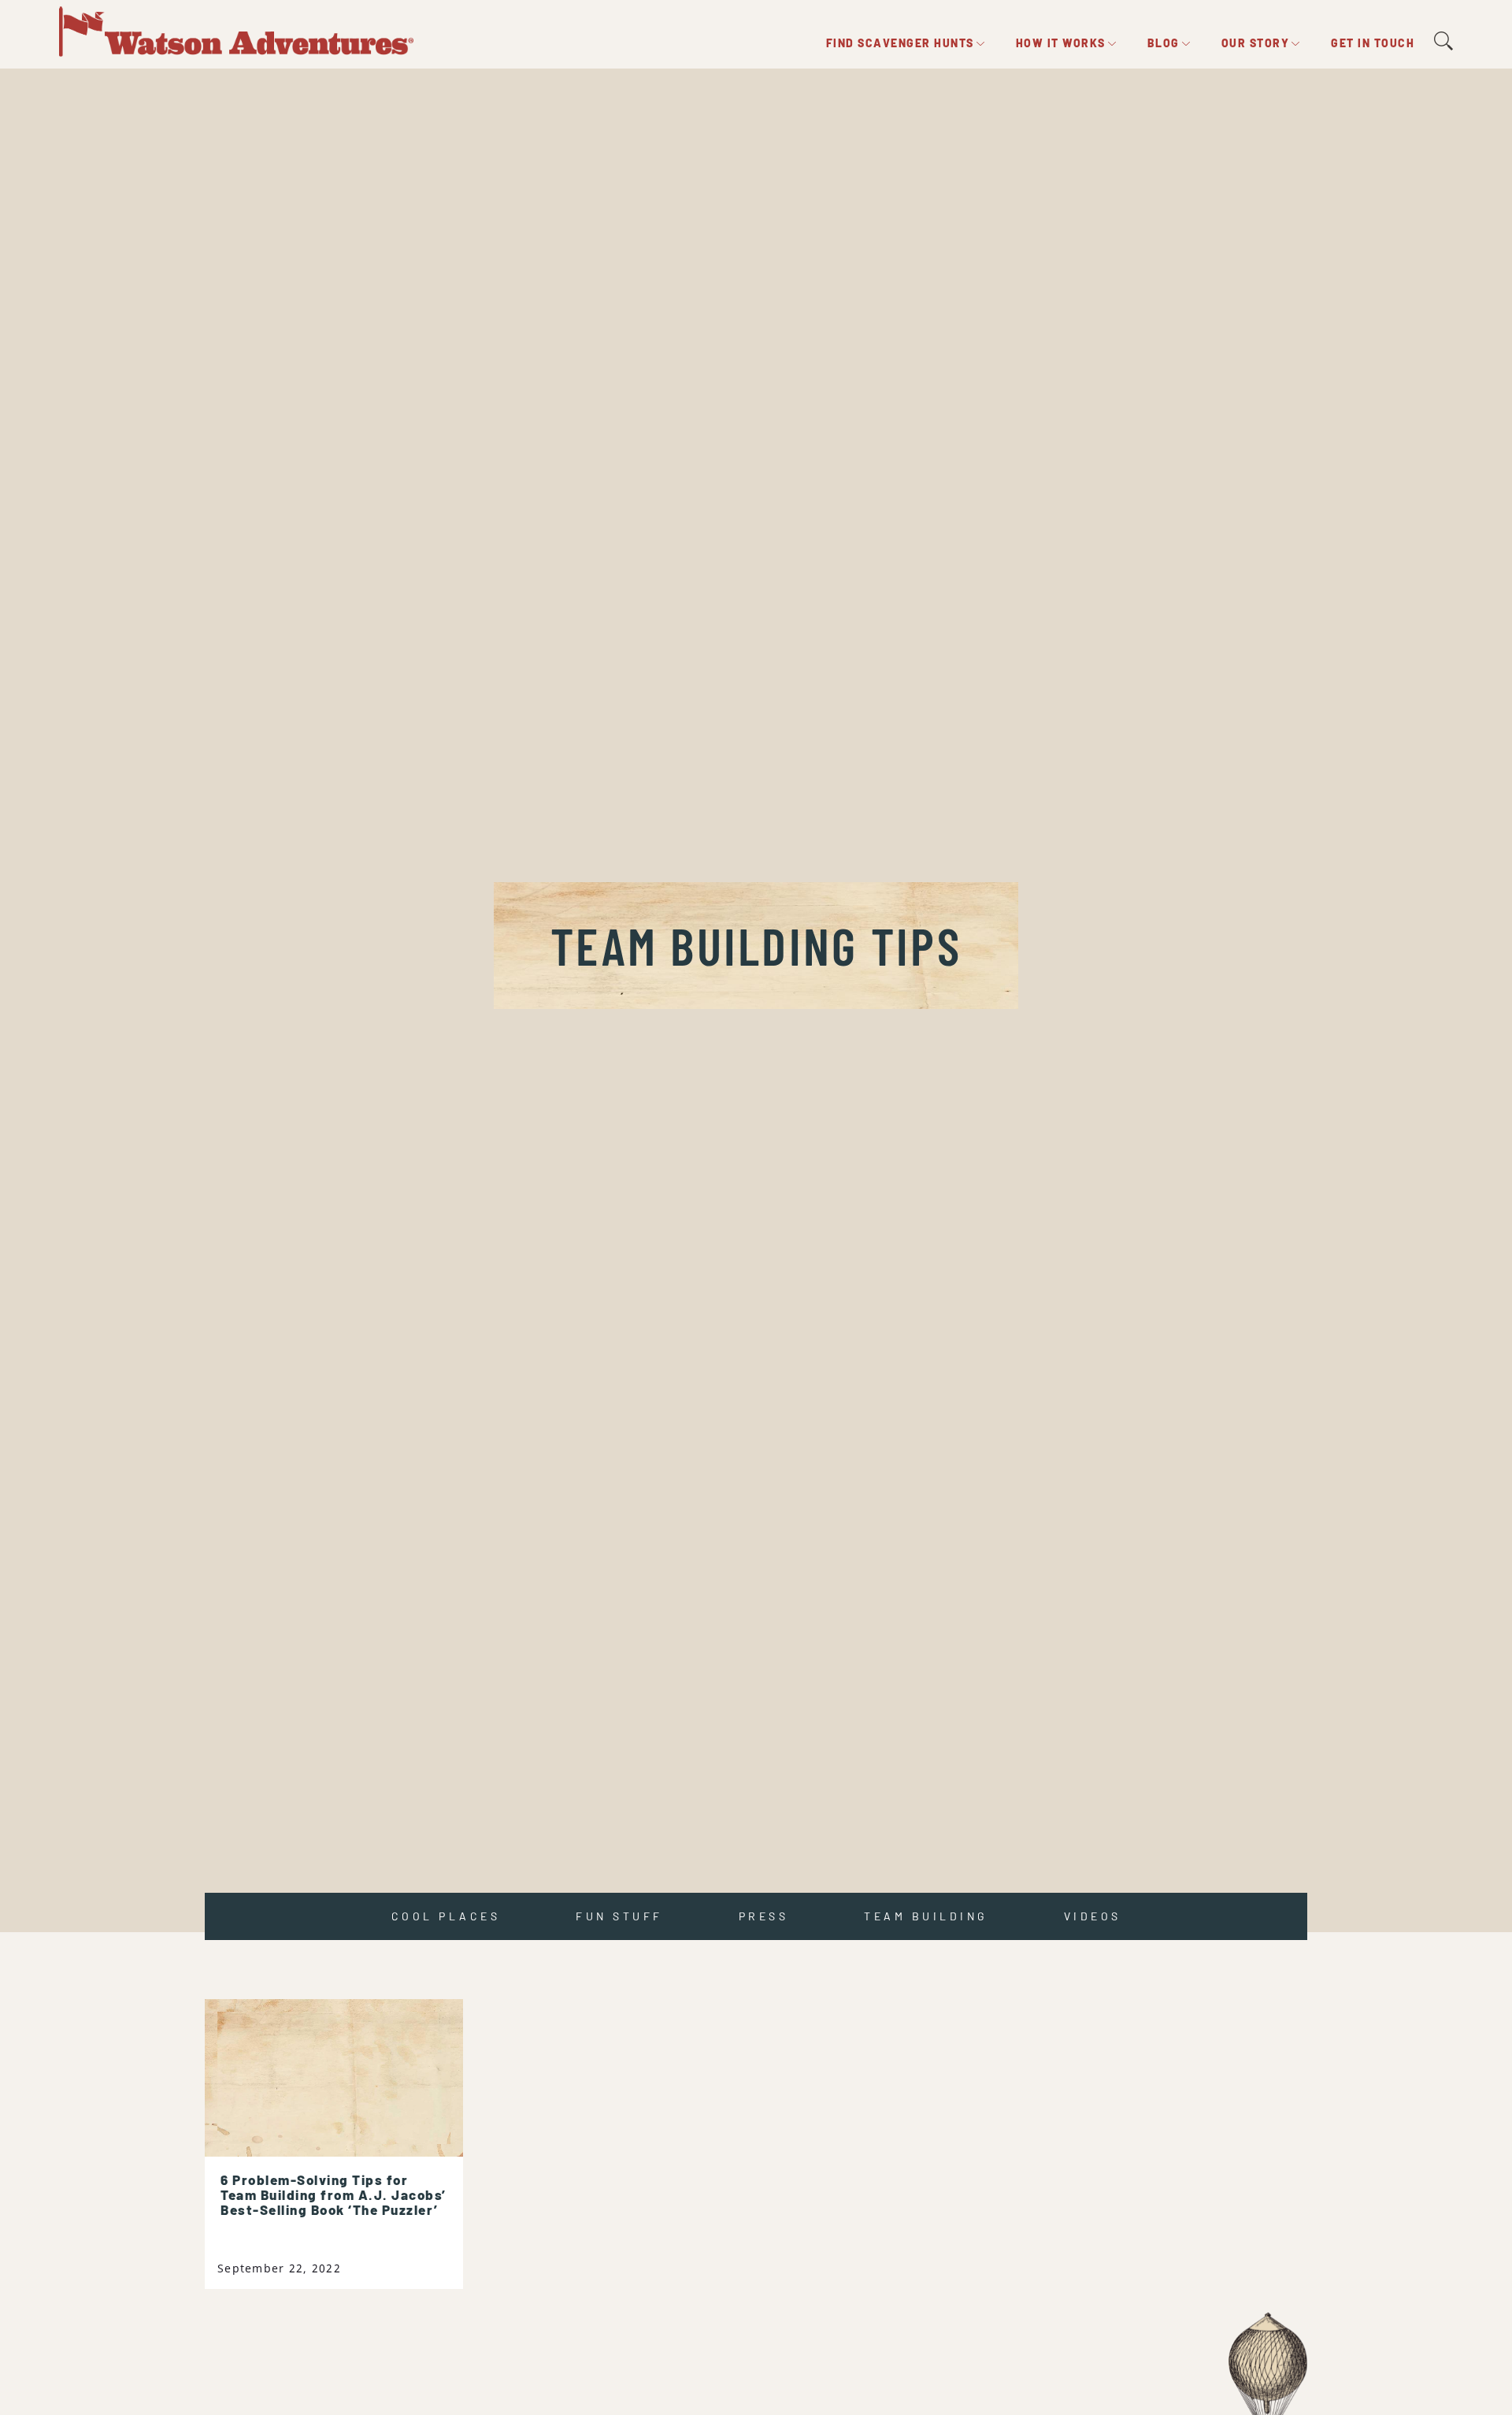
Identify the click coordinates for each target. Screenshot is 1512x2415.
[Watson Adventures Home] (236, 29)
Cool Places (446, 1916)
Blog (1164, 43)
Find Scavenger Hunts (900, 43)
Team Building (926, 1916)
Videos (1093, 1916)
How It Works (1061, 43)
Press (764, 1916)
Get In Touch (1373, 43)
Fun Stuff (619, 1916)
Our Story (1256, 43)
